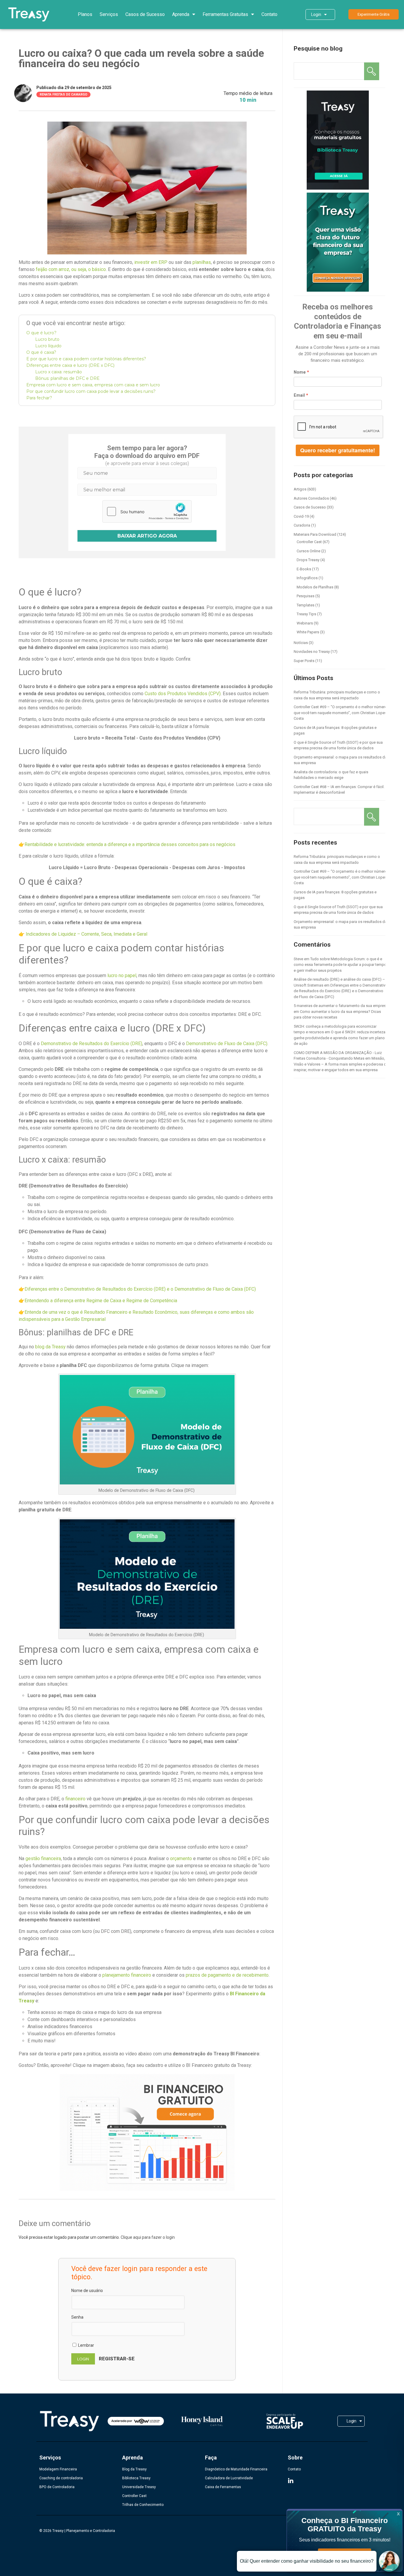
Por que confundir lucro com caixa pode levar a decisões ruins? (91, 391)
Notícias (301, 643)
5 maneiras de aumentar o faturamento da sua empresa (341, 1006)
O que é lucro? (41, 333)
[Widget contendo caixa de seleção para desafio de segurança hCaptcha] (147, 511)
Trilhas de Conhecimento (143, 2505)
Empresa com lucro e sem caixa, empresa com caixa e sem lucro (93, 385)
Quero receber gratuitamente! (338, 450)
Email (299, 395)
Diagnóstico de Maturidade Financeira (236, 2469)
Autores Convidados (311, 498)
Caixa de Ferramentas (223, 2487)
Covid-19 (301, 516)
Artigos (300, 489)
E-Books (304, 569)
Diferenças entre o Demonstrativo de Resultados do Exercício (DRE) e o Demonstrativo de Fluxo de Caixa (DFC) (341, 991)
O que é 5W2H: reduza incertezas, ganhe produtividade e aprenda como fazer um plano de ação (341, 1038)
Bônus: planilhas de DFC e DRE (67, 378)
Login (316, 14)
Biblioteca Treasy (136, 2478)
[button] (374, 14)
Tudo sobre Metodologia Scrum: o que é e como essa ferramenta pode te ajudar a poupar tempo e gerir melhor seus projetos (340, 965)
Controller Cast (309, 542)
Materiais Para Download (315, 534)
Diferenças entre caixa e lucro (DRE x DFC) (70, 365)
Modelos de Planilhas (315, 587)
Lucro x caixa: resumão (59, 372)
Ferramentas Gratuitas (225, 14)
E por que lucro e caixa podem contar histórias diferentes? (86, 359)
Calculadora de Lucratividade (229, 2478)
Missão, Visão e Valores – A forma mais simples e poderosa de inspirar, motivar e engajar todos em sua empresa (341, 1064)
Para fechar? (39, 398)
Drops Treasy (308, 560)
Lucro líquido (48, 346)
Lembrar (86, 2345)
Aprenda (181, 14)
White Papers (308, 632)
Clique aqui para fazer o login (148, 2237)
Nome (300, 372)
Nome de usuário (87, 2291)
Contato (269, 14)
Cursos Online (308, 551)
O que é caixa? (41, 352)
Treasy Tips (306, 614)
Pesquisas (306, 596)
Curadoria (302, 525)
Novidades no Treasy (312, 652)
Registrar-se (117, 2359)
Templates (306, 605)
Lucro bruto (47, 339)
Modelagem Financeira (58, 2469)
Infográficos (307, 578)
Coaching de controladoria (61, 2478)
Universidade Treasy (139, 2487)
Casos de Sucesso (145, 14)
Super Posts (304, 661)
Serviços (109, 14)
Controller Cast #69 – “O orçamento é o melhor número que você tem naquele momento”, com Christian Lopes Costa (340, 713)
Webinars (305, 623)
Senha (77, 2317)
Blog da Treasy (134, 2469)
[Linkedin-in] (291, 2481)
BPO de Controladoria (57, 2487)
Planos (85, 14)
